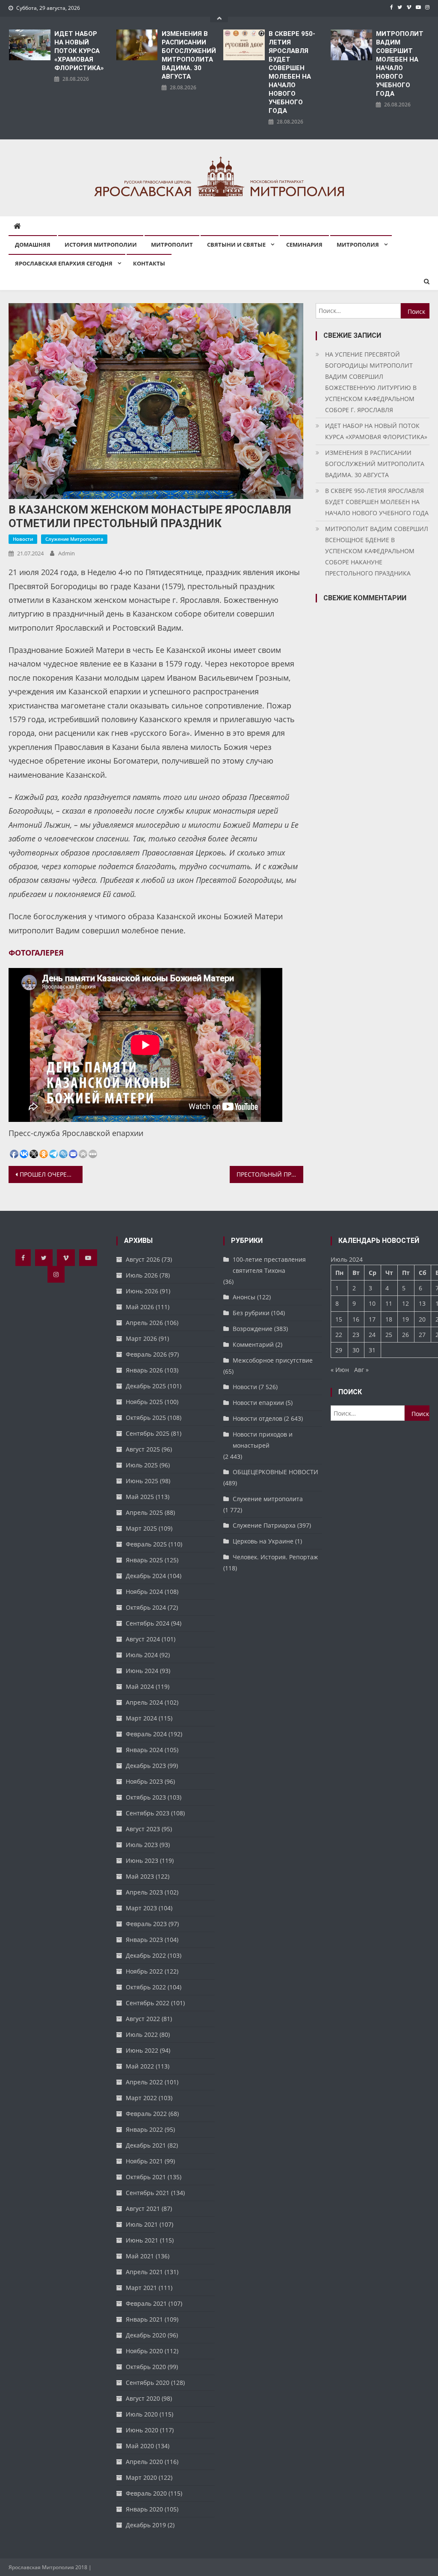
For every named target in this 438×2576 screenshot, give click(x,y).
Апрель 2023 (144, 1892)
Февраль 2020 (146, 2493)
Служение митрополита (74, 539)
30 (356, 1350)
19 (405, 1319)
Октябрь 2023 (146, 1797)
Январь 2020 (144, 2509)
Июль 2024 (142, 1655)
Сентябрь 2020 (148, 2383)
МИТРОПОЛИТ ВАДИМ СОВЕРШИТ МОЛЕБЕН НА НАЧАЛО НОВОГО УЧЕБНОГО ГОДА (400, 64)
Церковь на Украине (263, 1541)
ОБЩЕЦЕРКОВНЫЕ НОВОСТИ (275, 1472)
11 (389, 1303)
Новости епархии (258, 1403)
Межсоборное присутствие (273, 1360)
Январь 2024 (144, 1750)
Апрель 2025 (144, 1512)
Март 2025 (141, 1528)
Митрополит (172, 245)
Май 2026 (140, 1307)
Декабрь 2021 (146, 2145)
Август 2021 (143, 2209)
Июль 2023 (142, 1845)
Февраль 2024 (146, 1734)
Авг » (361, 1370)
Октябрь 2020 (146, 2367)
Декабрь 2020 (146, 2335)
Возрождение (253, 1329)
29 (339, 1350)
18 (389, 1319)
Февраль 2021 (146, 2303)
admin (67, 553)
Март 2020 (141, 2477)
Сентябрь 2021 (148, 2193)
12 (405, 1303)
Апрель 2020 (144, 2462)
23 (356, 1335)
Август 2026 (143, 1259)
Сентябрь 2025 (148, 1433)
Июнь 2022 (142, 2050)
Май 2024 (140, 1686)
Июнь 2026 (142, 1291)
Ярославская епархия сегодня (64, 263)
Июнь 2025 (142, 1481)
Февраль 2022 (146, 2114)
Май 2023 (140, 1876)
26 (405, 1335)
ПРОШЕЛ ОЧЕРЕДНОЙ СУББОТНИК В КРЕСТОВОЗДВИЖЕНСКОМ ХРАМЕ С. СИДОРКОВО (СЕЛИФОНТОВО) (51, 1174)
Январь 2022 (144, 2129)
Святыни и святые (236, 245)
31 (372, 1350)
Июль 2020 (142, 2414)
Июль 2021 (142, 2224)
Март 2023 (141, 1908)
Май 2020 (140, 2446)
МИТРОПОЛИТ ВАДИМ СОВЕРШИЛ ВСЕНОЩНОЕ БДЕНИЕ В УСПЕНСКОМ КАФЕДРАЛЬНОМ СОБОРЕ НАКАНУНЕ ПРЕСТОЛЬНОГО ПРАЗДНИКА (377, 551)
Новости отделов (257, 1418)
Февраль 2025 (146, 1544)
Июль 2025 (142, 1465)
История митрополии (101, 245)
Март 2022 (141, 2098)
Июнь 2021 (142, 2240)
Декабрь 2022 (146, 1955)
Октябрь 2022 (146, 1987)
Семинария (304, 245)
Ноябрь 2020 (144, 2351)
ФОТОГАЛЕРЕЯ (36, 953)
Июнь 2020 (142, 2430)
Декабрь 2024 (146, 1576)
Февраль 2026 (146, 1354)
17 (372, 1319)
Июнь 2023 (142, 1860)
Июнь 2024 (142, 1671)
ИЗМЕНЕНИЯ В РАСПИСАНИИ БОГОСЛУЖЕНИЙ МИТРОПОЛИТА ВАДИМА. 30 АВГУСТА (188, 55)
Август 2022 (143, 2019)
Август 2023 (143, 1829)
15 (339, 1319)
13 (422, 1303)
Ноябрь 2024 (144, 1592)
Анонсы (244, 1297)
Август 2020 (143, 2398)
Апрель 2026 (144, 1323)
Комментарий (253, 1344)
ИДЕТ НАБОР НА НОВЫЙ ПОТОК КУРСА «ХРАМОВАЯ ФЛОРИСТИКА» (79, 51)
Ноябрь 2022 (144, 1971)
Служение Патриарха (264, 1525)
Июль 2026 (142, 1275)
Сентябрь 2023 (148, 1813)
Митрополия (358, 245)
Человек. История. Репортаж (275, 1557)
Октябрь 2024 (146, 1607)
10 (372, 1303)
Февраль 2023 (146, 1924)
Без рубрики (251, 1313)
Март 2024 (141, 1718)
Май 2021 (140, 2256)
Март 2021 (141, 2288)
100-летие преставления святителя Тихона (269, 1265)
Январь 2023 (144, 1940)
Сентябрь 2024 (148, 1623)
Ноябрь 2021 (144, 2161)
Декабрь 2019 (146, 2525)
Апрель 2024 (144, 1702)
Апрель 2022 (144, 2082)
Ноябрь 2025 (144, 1402)
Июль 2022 (142, 2035)
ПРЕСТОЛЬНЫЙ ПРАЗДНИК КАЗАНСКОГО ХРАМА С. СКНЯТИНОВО (270, 1174)
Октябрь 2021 (146, 2177)
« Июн (340, 1370)
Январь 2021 (144, 2319)
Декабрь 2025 (146, 1386)
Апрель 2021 (144, 2272)
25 (389, 1335)
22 (339, 1335)
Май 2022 (140, 2066)
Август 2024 (143, 1639)
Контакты (149, 263)
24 (372, 1335)
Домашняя (33, 245)
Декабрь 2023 (146, 1766)
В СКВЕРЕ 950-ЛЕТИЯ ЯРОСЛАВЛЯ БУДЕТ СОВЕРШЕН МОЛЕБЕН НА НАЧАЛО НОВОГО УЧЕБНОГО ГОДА (292, 72)
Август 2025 (143, 1449)
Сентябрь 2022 (148, 2003)
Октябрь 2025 (146, 1418)
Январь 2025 (144, 1560)
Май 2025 (140, 1497)
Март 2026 (141, 1338)
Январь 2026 (144, 1370)
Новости (23, 539)
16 (356, 1319)
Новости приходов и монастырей (263, 1440)
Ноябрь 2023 (144, 1781)
